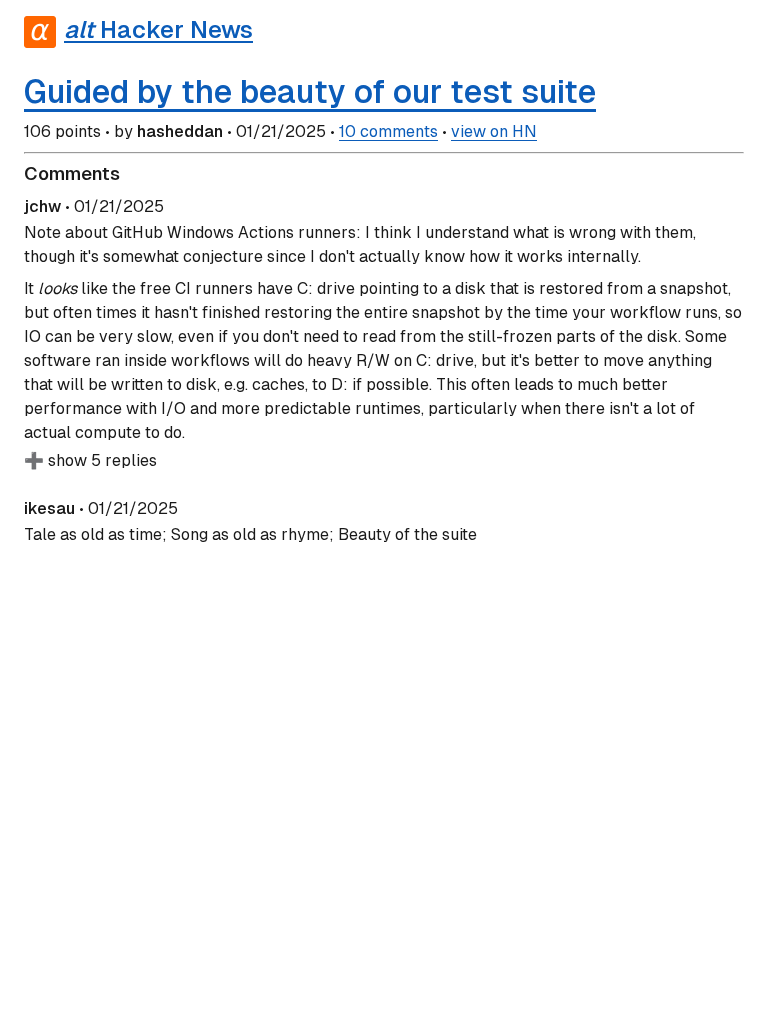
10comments (388, 131)
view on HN (494, 131)
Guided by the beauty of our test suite (310, 92)
